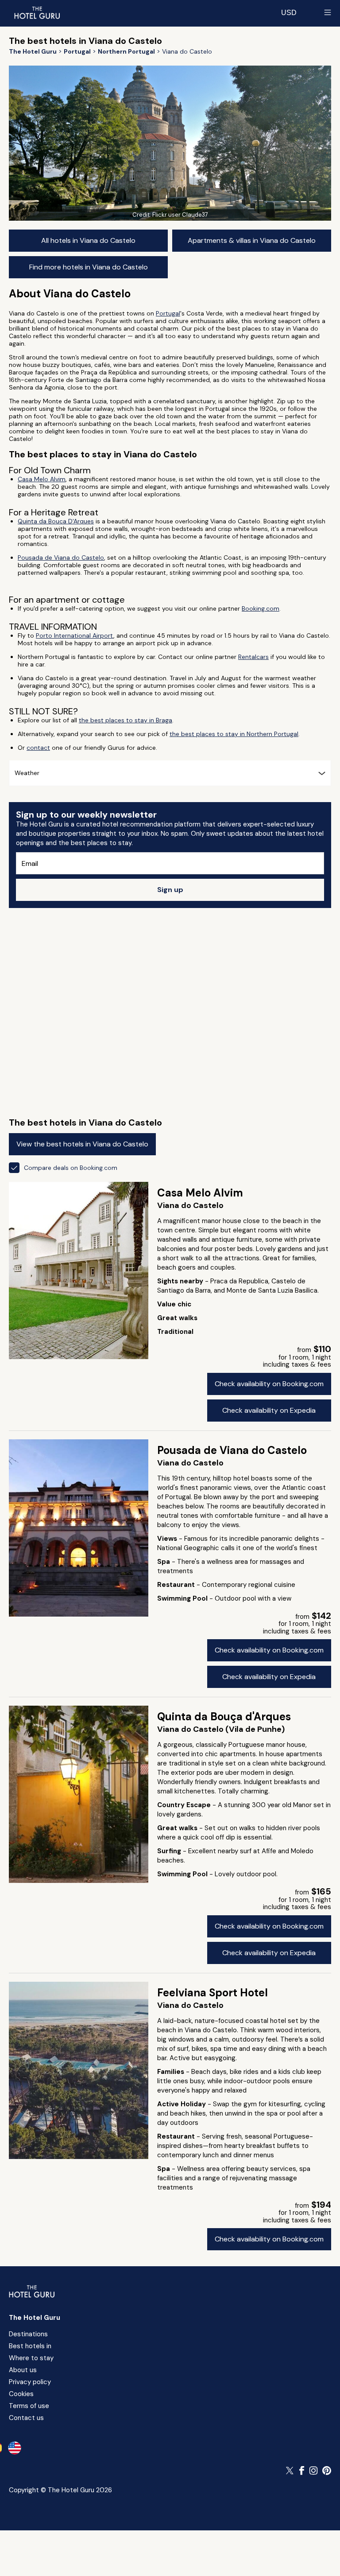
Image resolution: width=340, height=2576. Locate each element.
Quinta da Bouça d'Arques (224, 1717)
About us (23, 2370)
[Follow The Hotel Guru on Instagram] (313, 2471)
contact (38, 748)
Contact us (26, 2418)
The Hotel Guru (35, 2318)
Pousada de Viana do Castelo (61, 557)
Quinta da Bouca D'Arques (56, 521)
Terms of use (29, 2406)
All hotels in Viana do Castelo (88, 240)
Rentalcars (253, 657)
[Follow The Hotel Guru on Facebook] (302, 2471)
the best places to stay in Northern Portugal (234, 734)
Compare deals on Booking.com (71, 1168)
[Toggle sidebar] (328, 12)
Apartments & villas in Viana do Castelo (252, 240)
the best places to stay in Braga (126, 720)
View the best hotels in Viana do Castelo (82, 1144)
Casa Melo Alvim (42, 479)
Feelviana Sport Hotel (212, 1993)
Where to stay (31, 2358)
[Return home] (37, 12)
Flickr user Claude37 (180, 215)
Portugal (168, 313)
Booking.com (261, 608)
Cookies (21, 2394)
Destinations (28, 2334)
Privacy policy (30, 2382)
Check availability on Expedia (269, 1410)
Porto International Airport (75, 635)
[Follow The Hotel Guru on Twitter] (290, 2471)
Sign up (170, 890)
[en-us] (15, 2448)
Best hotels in (30, 2346)
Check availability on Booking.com (269, 1384)
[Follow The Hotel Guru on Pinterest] (327, 2471)
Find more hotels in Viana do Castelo (89, 267)
